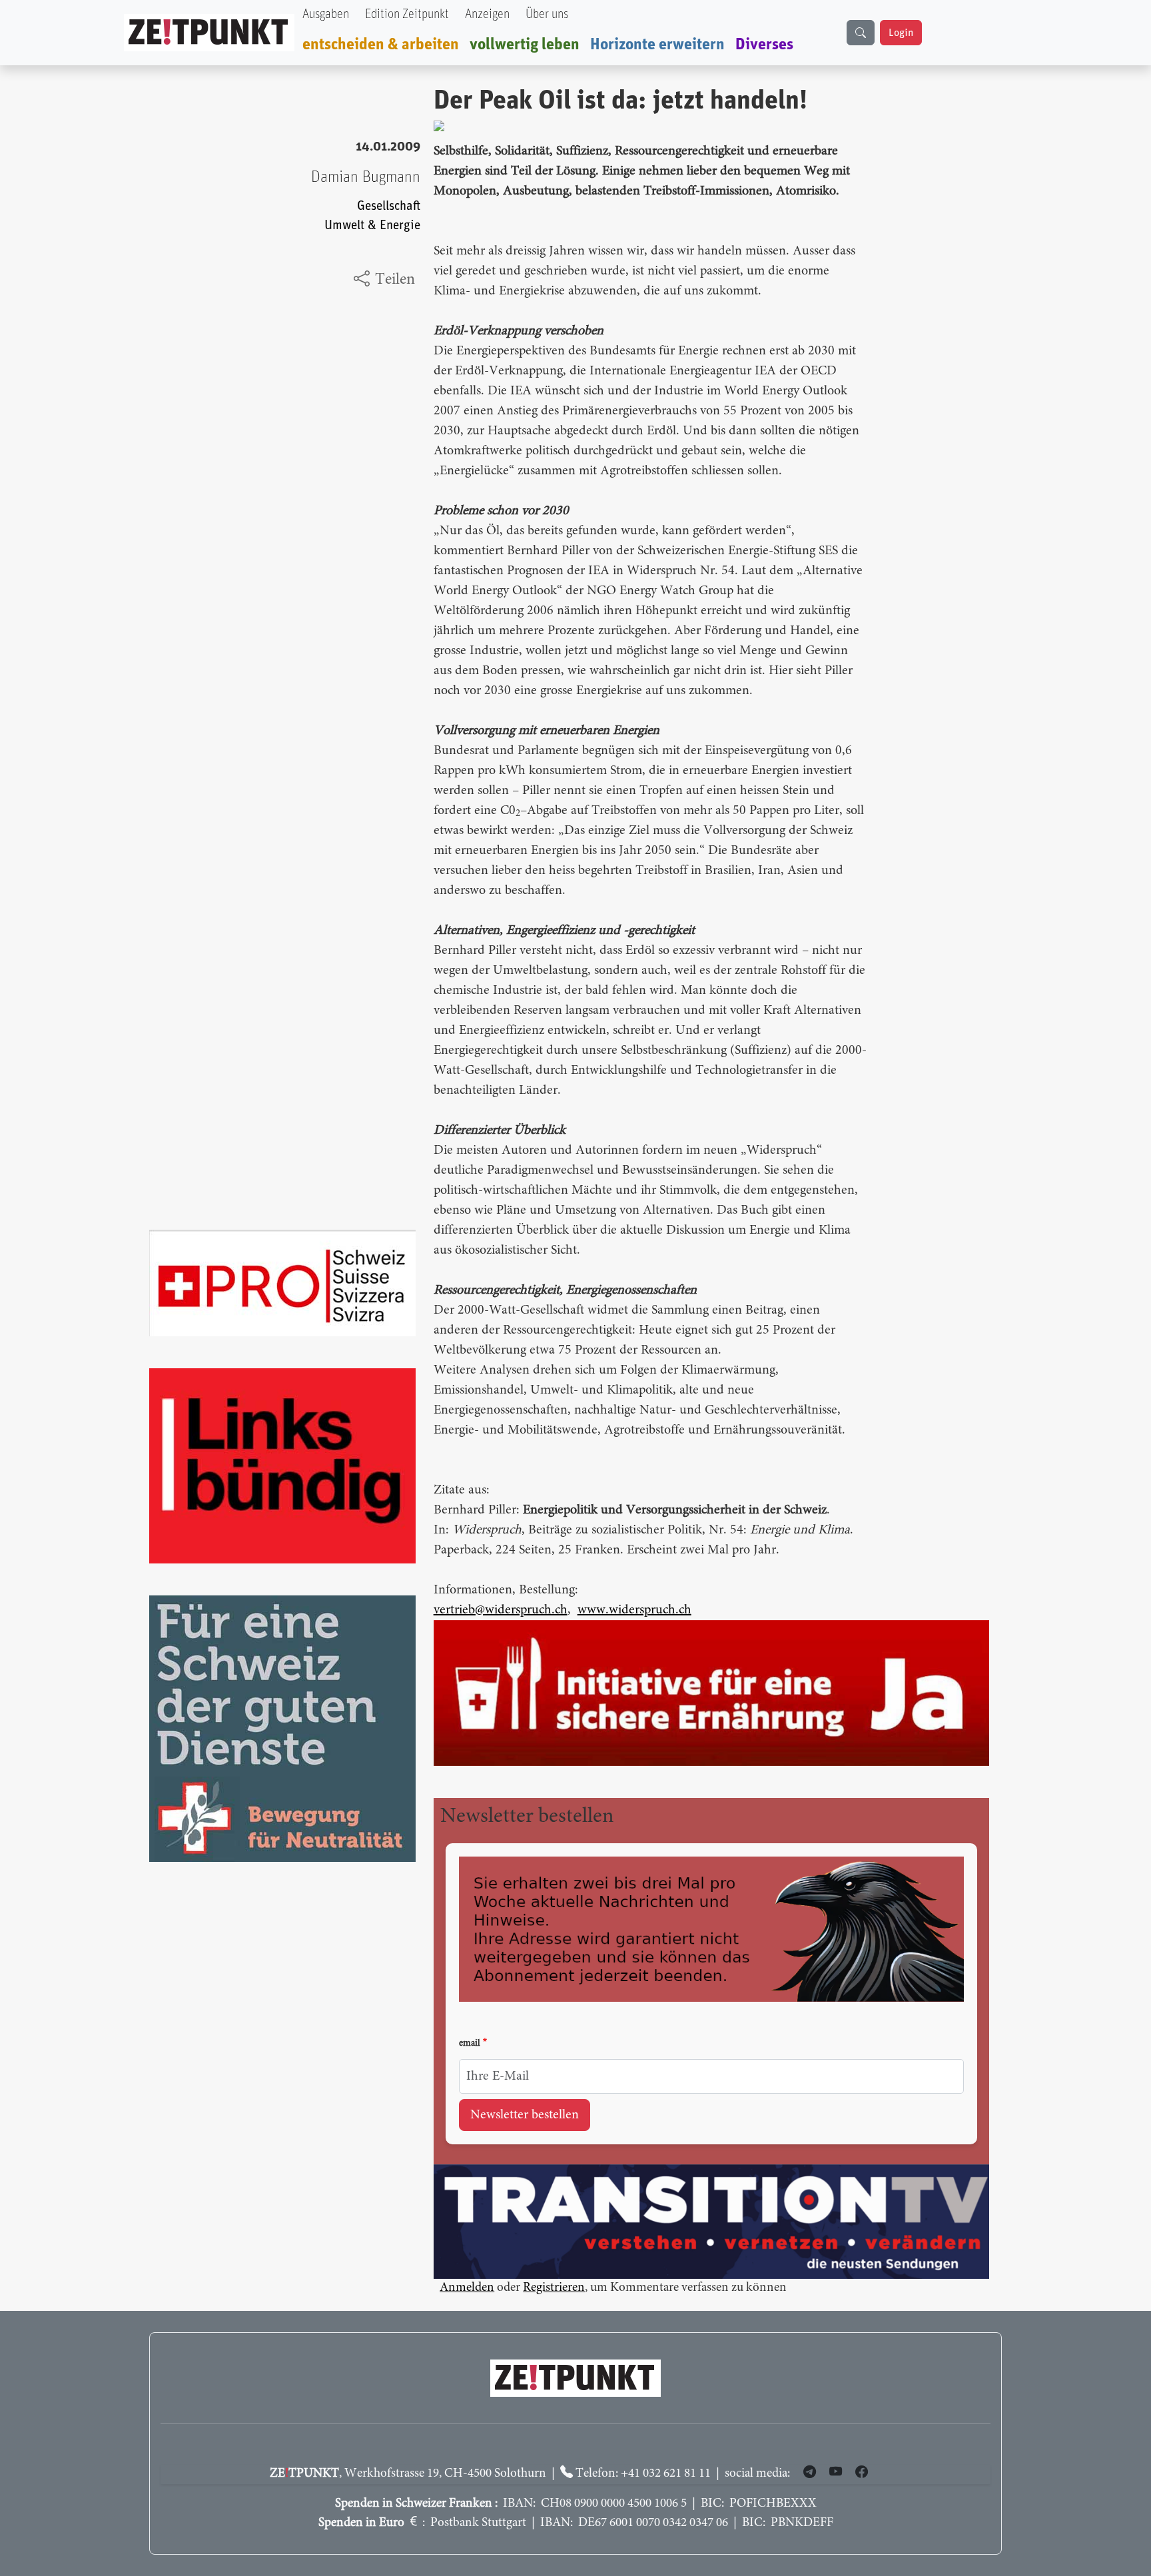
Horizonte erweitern (657, 45)
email (470, 2044)
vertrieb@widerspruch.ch (501, 1610)
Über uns (547, 14)
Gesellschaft (389, 206)
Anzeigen (487, 14)
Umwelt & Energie (372, 225)
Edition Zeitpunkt (407, 14)
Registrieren (554, 2288)
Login (901, 33)
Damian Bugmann (366, 177)
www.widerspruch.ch (634, 1610)
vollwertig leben (525, 45)
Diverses (764, 45)
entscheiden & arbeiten (381, 45)
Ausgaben (326, 14)
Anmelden (467, 2288)
